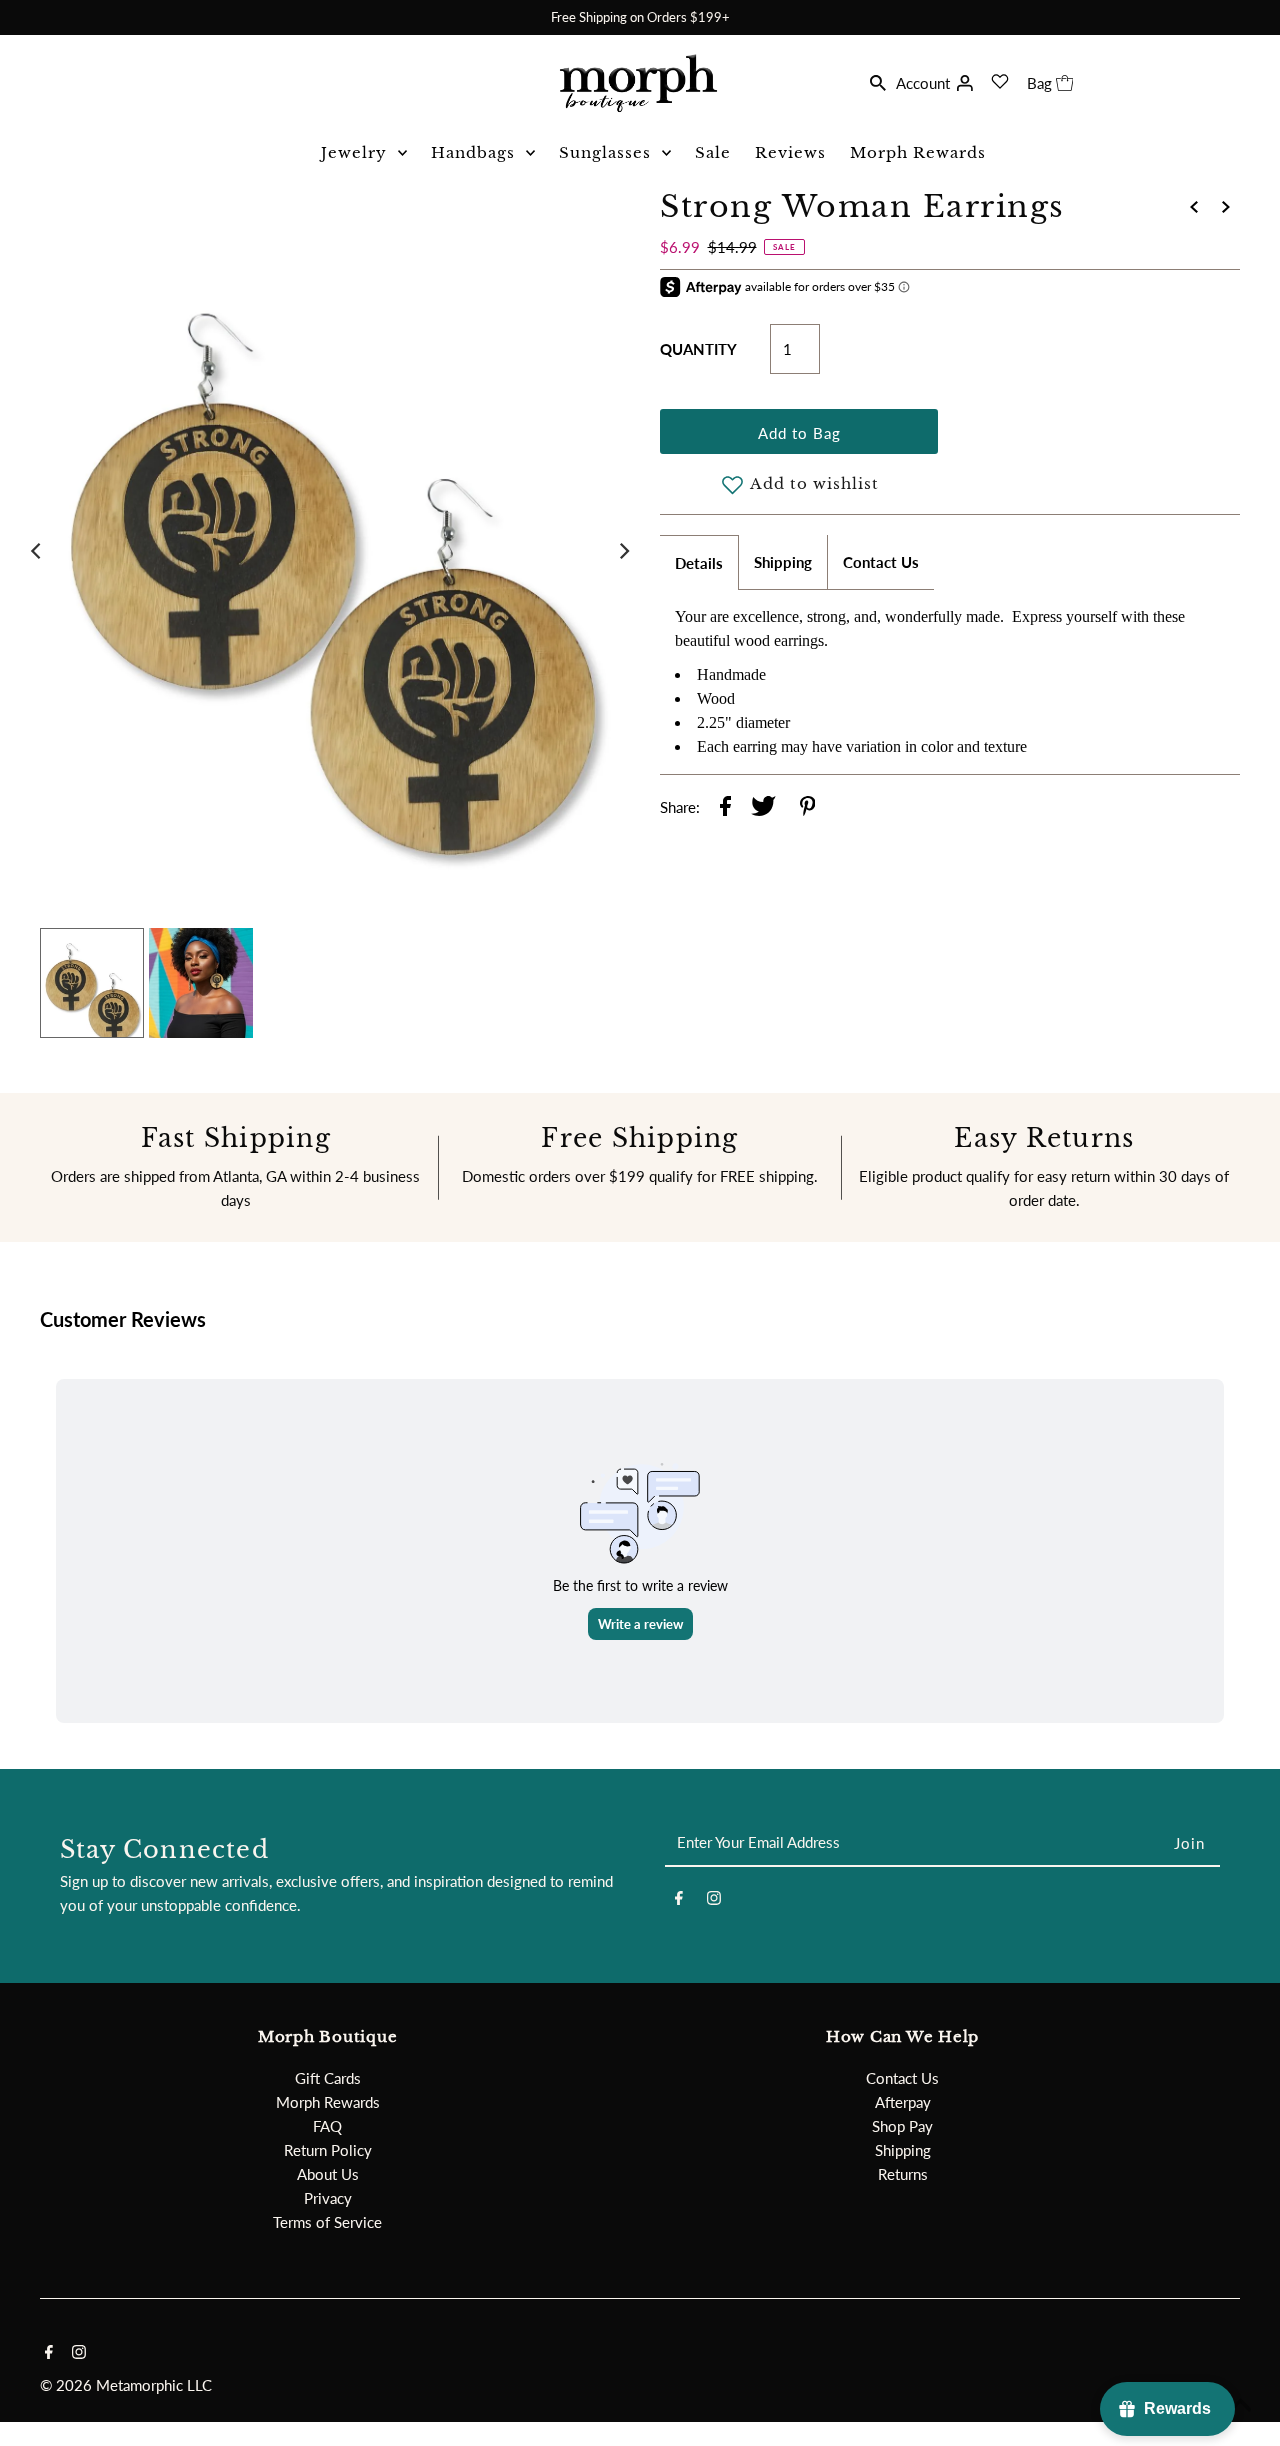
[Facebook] (679, 1901)
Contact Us (881, 562)
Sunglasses (605, 152)
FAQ (327, 2126)
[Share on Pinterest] (808, 809)
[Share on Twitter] (763, 809)
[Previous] (37, 551)
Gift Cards (328, 2078)
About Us (328, 2174)
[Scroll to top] (1240, 2406)
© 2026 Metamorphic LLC (126, 2385)
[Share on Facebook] (725, 809)
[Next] (623, 551)
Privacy (328, 2198)
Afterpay (903, 2102)
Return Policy (328, 2150)
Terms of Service (327, 2222)
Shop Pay (902, 2126)
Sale (713, 152)
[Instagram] (714, 1901)
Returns (903, 2174)
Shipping (783, 562)
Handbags (473, 152)
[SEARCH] (878, 81)
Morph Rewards (918, 152)
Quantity (698, 349)
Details (699, 563)
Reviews (790, 152)
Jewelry (354, 152)
